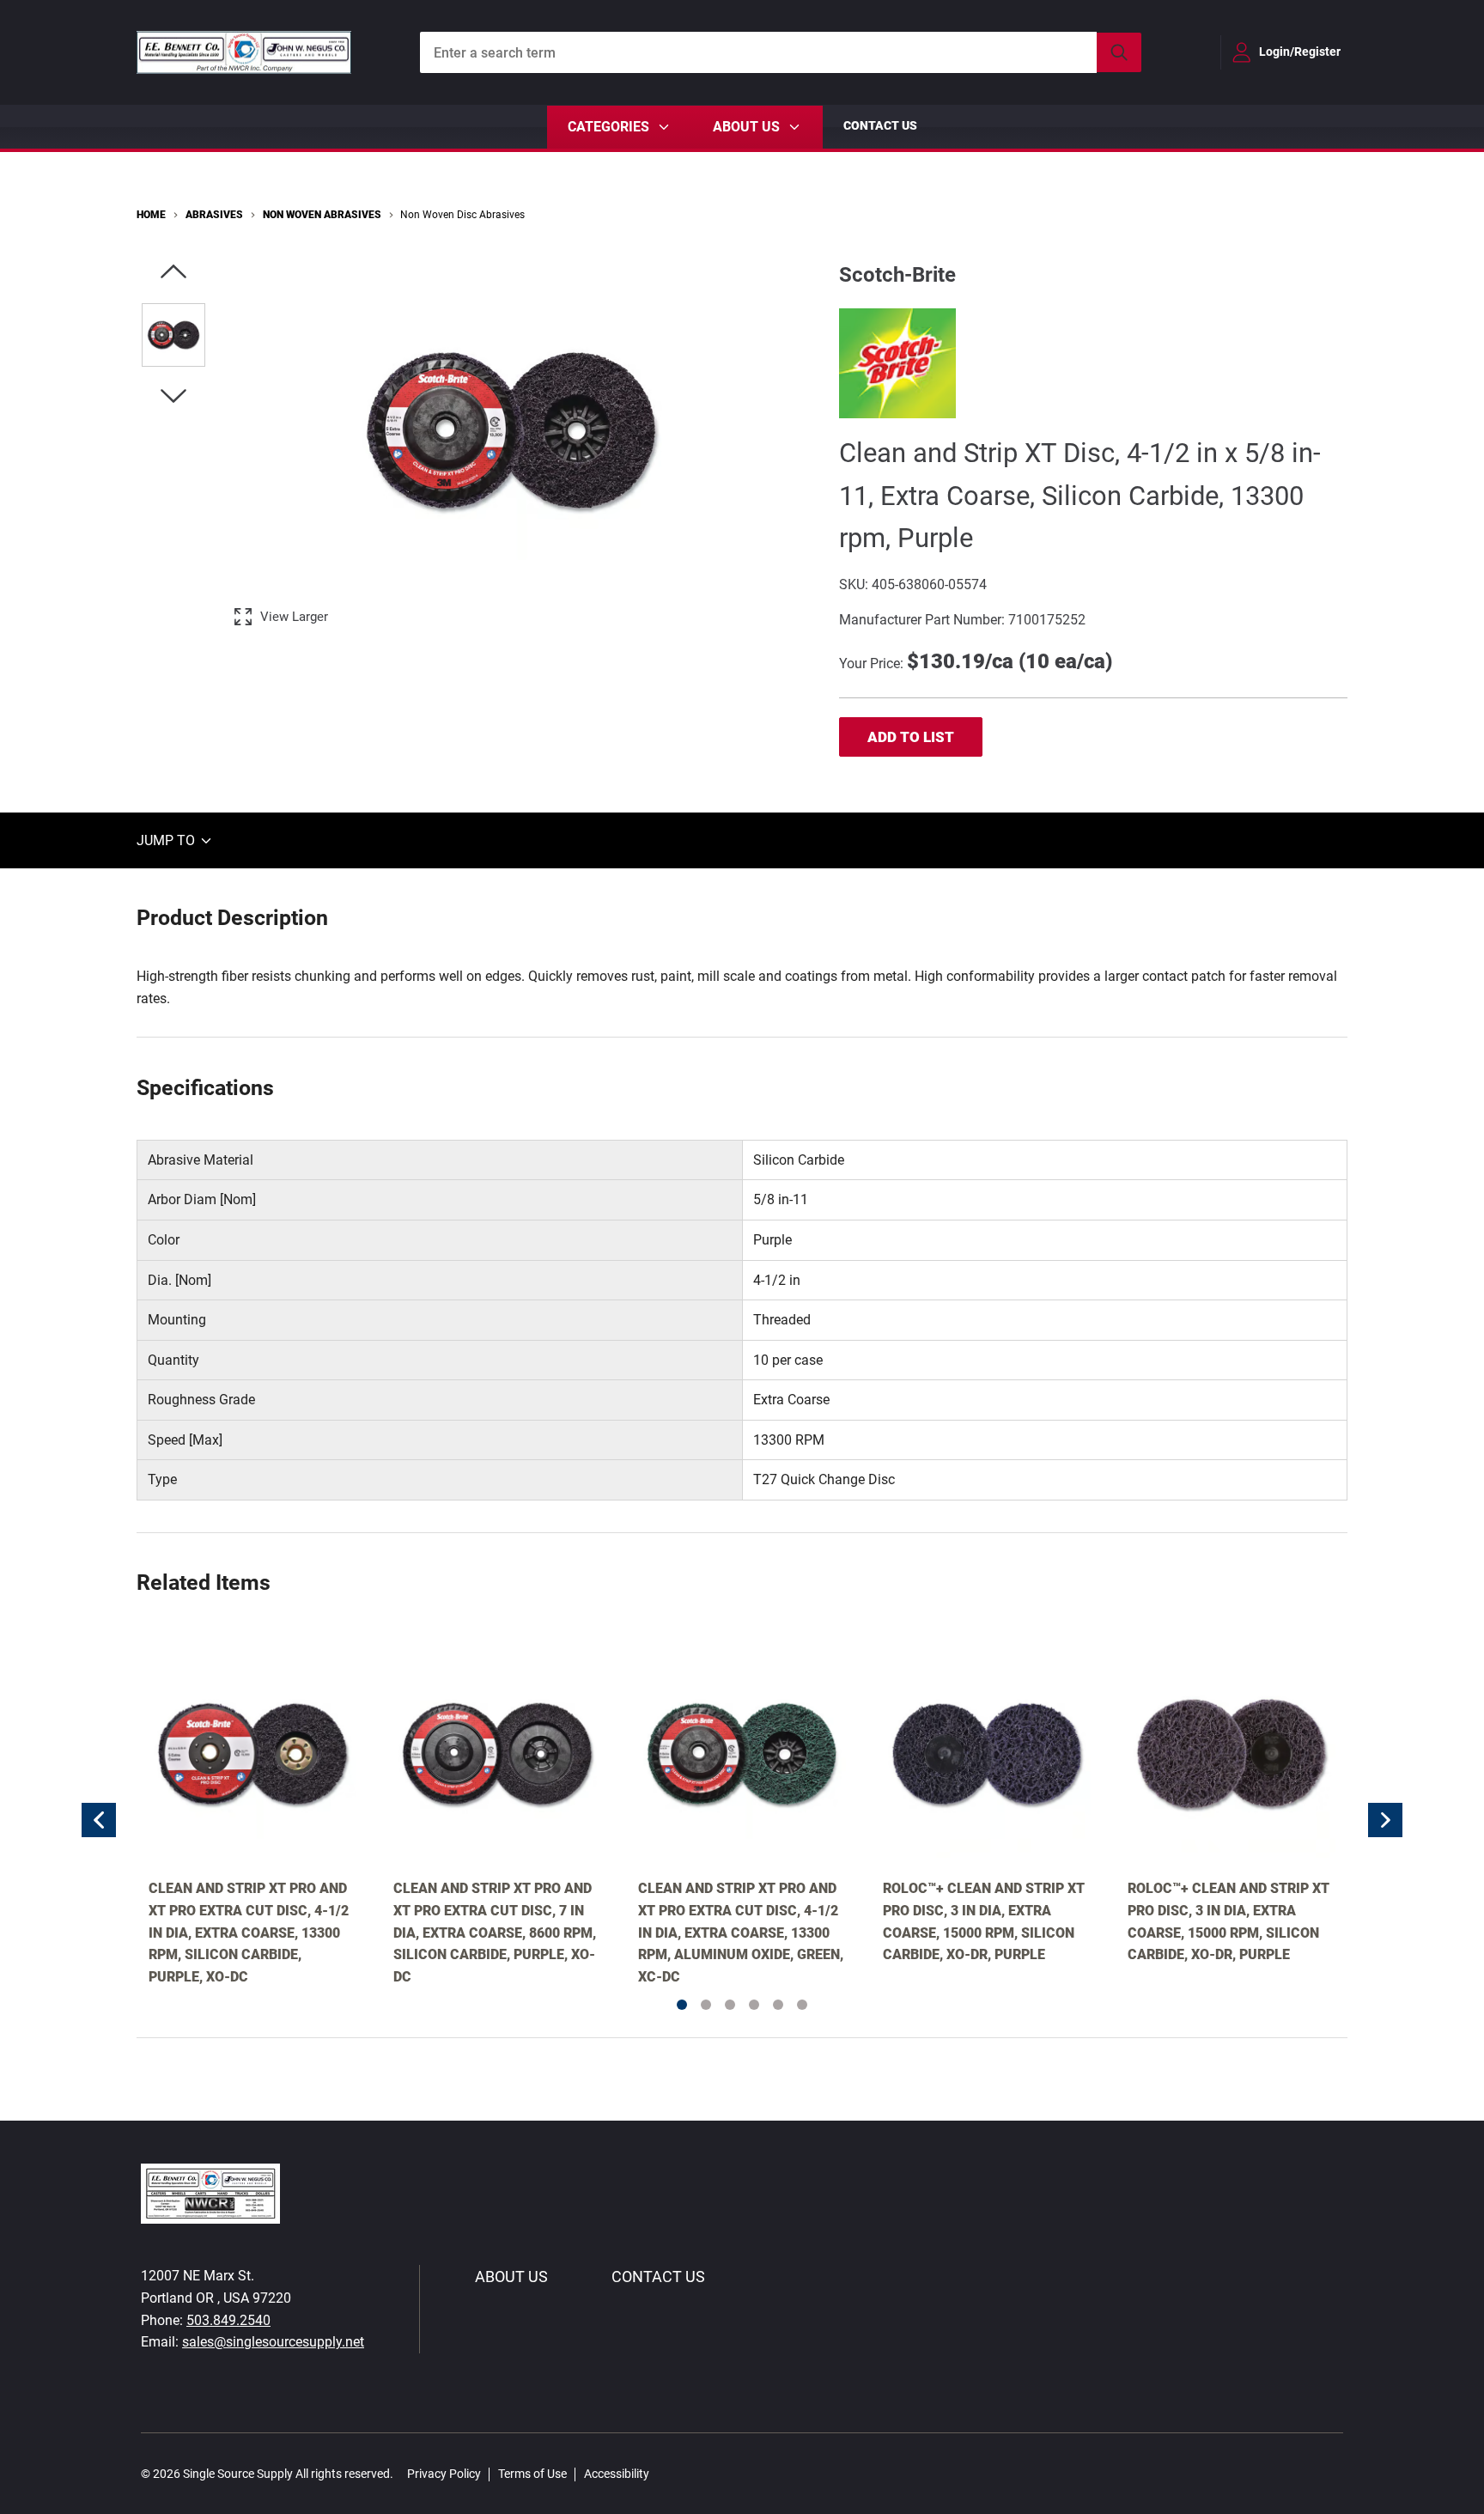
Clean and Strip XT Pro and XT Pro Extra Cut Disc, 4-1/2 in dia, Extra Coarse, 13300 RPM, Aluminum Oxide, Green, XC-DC (741, 1932)
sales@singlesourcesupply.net (273, 2342)
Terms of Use (532, 2474)
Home (151, 215)
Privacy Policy (444, 2474)
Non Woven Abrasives (322, 215)
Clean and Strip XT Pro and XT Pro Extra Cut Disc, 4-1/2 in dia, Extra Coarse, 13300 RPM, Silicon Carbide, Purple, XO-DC (249, 1932)
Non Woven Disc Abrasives (462, 215)
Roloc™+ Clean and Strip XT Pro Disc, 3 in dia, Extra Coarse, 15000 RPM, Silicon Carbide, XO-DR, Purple (984, 1921)
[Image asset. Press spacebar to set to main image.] (173, 335)
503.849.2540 (228, 2320)
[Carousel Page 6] (802, 2005)
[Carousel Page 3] (730, 2005)
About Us (511, 2277)
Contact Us (880, 125)
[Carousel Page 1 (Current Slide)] (682, 2005)
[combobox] (781, 52)
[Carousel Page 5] (778, 2005)
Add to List (911, 737)
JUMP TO (167, 840)
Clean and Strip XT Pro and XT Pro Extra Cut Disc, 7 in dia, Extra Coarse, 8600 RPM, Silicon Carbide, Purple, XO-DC (495, 1932)
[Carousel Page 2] (706, 2005)
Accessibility (617, 2474)
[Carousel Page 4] (754, 2005)
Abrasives (214, 215)
